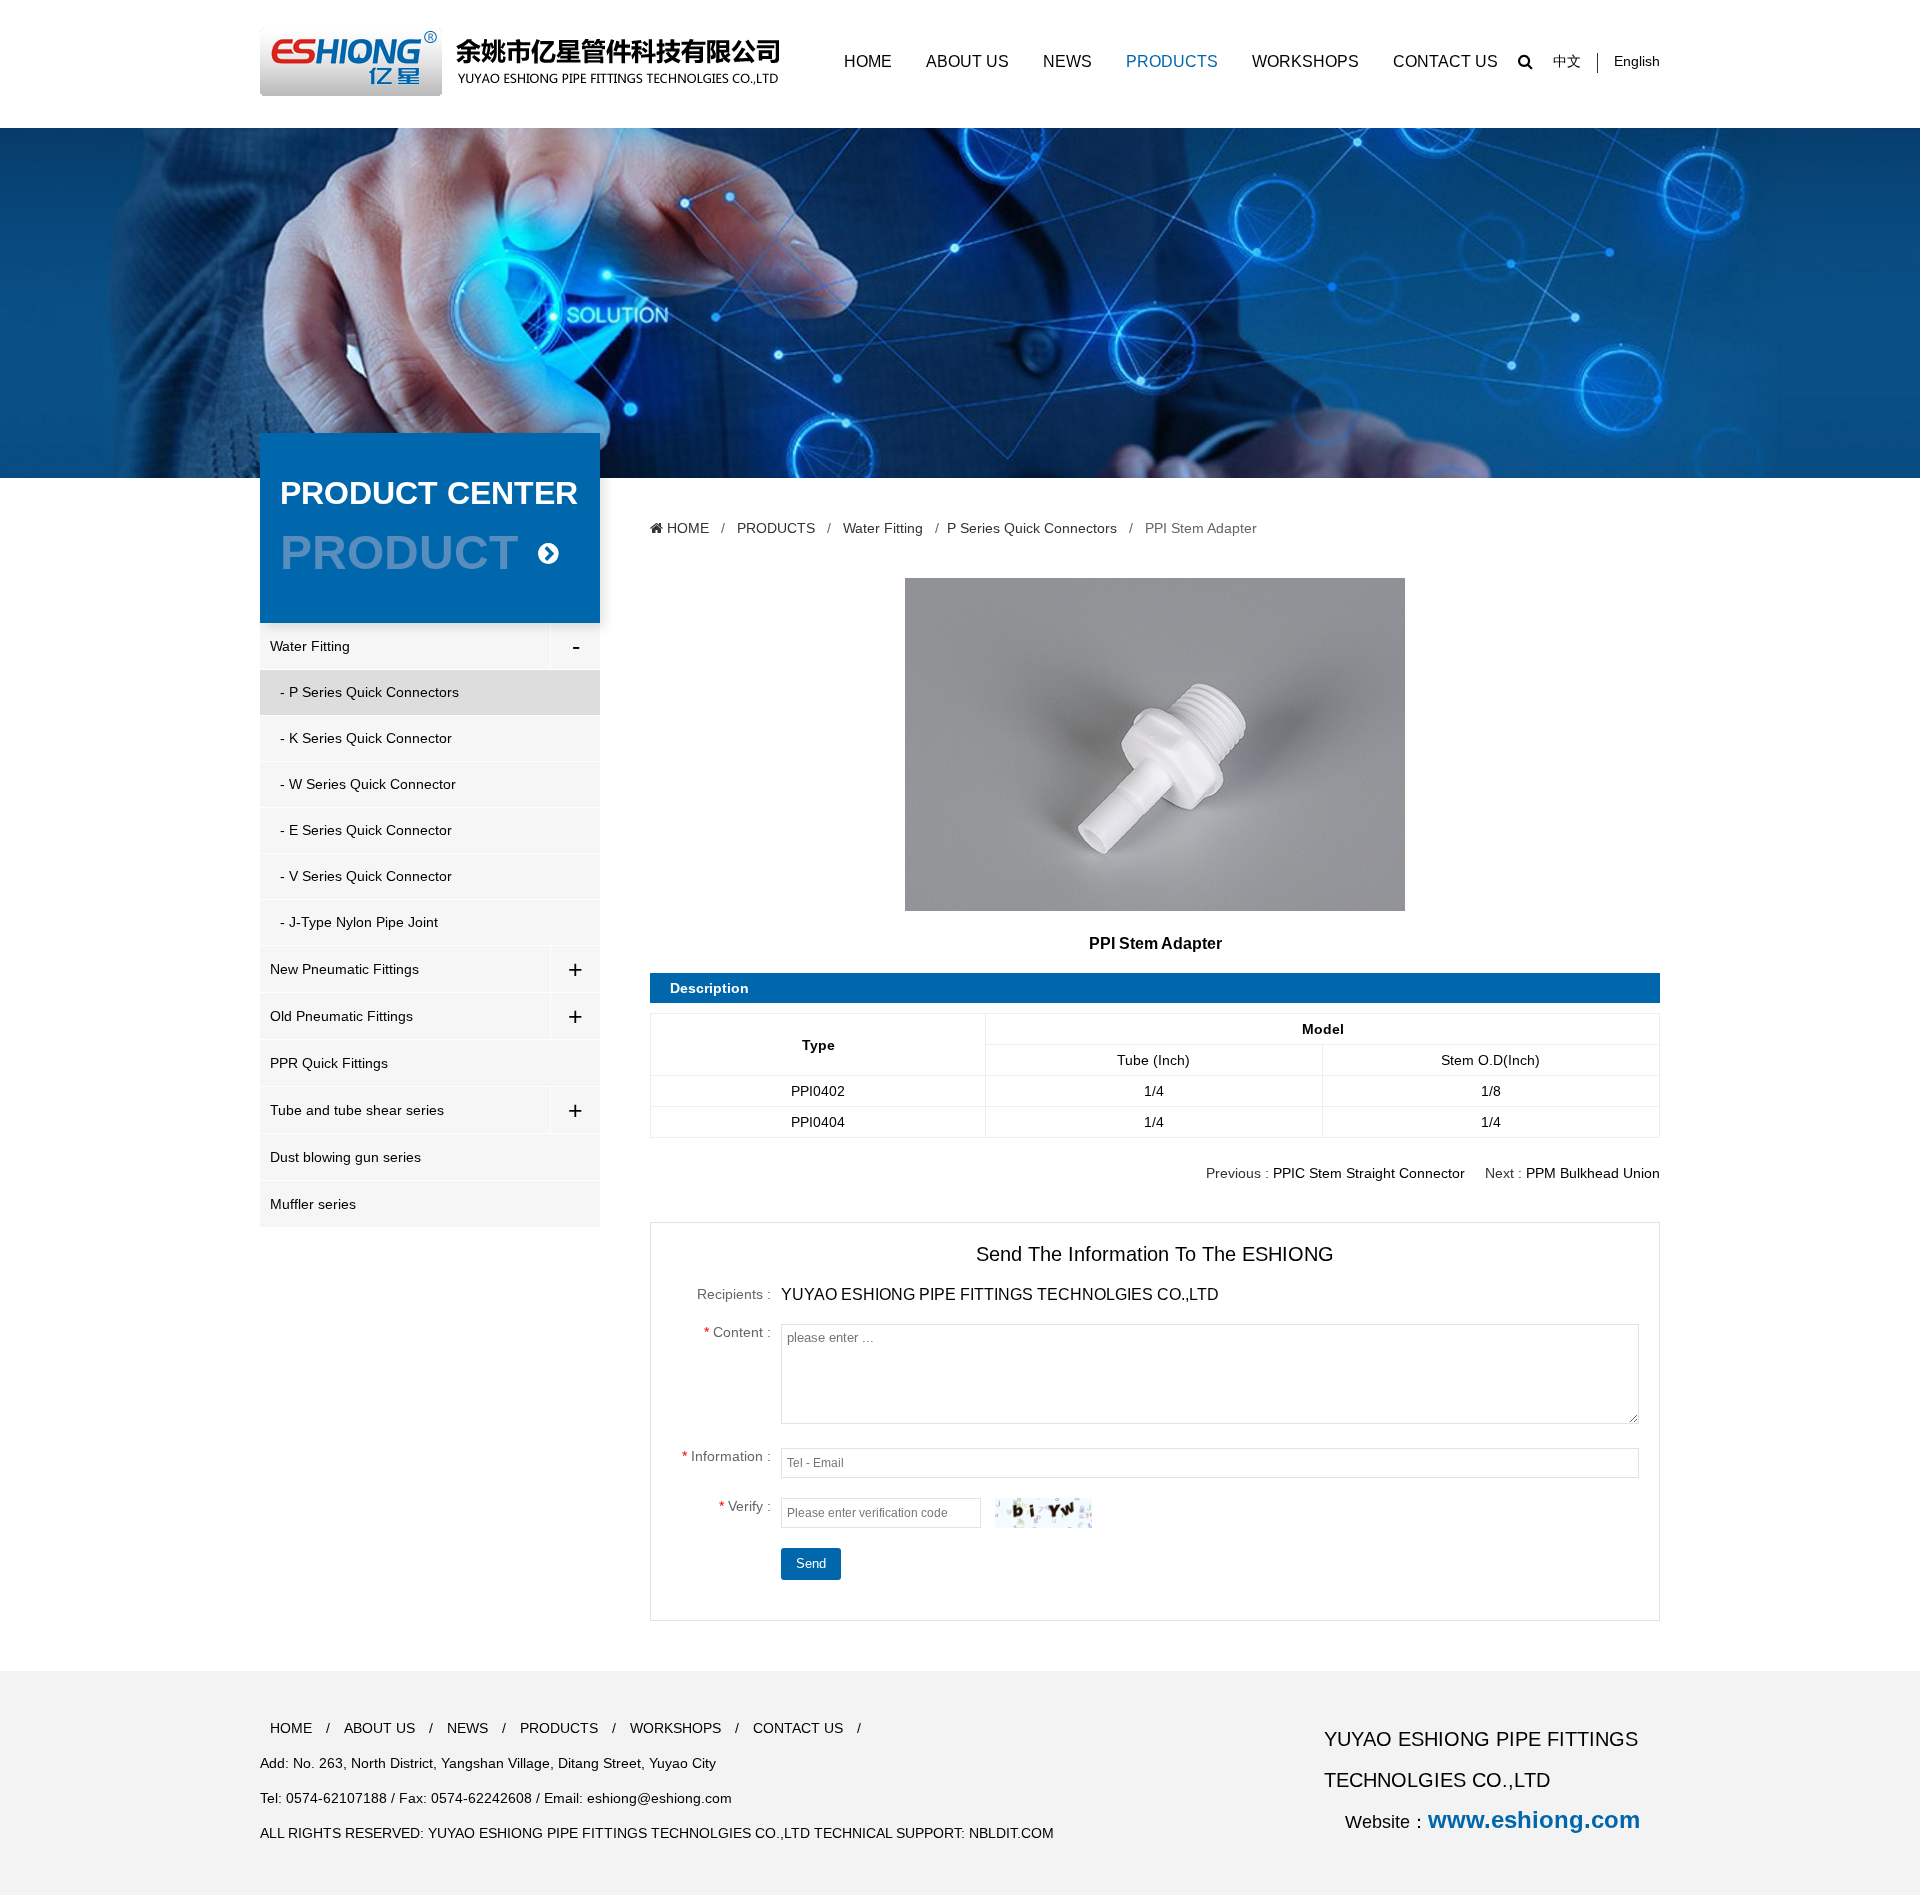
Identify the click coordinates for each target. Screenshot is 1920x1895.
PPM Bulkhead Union (1593, 1173)
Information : (726, 1456)
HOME (870, 61)
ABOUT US (969, 61)
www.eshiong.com (1534, 1819)
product (399, 552)
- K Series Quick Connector (366, 738)
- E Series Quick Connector (366, 830)
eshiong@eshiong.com (659, 1798)
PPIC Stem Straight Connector (1369, 1173)
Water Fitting (310, 646)
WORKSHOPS (1307, 61)
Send (811, 1563)
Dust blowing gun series (345, 1157)
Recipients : (734, 1294)
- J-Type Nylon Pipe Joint (359, 922)
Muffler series (313, 1204)
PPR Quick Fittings (329, 1063)
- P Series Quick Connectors (369, 692)
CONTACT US (1445, 61)
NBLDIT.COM (1011, 1833)
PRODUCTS (1174, 61)
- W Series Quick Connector (368, 784)
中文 (1567, 61)
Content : (737, 1332)
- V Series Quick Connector (366, 876)
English (1637, 61)
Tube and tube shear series (357, 1110)
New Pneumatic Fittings (344, 969)
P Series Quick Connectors (1032, 528)
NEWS (1069, 61)
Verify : (745, 1506)
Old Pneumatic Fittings (341, 1016)
